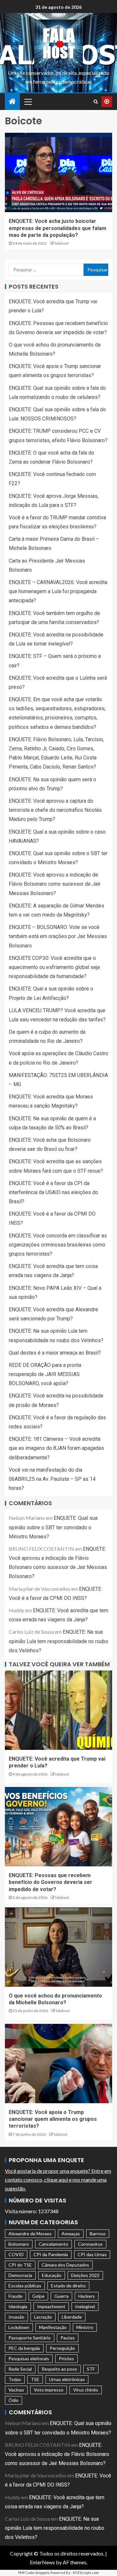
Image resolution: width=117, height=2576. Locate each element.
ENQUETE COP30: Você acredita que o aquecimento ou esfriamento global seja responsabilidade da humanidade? (54, 967)
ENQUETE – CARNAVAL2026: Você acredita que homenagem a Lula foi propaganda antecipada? (58, 591)
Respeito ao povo (59, 2369)
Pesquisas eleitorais (29, 2358)
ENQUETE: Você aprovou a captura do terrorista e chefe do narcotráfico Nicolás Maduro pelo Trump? (55, 810)
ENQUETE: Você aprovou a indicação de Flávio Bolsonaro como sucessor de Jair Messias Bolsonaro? (55, 884)
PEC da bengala (24, 2348)
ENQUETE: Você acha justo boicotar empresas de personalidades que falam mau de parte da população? (58, 228)
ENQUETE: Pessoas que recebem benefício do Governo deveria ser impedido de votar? (51, 1882)
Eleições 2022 (85, 2275)
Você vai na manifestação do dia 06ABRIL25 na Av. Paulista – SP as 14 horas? (52, 1479)
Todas (15, 2379)
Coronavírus (90, 2244)
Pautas (68, 2338)
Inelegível (85, 2306)
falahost (62, 243)
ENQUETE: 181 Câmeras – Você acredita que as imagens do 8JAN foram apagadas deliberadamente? (56, 1448)
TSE (35, 2379)
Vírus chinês (86, 2390)
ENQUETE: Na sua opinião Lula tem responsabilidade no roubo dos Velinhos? (58, 1641)
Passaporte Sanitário (30, 2338)
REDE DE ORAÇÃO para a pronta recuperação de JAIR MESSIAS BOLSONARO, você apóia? (45, 1374)
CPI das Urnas (92, 2254)
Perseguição (62, 2348)
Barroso (98, 2234)
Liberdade (72, 2317)
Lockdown (19, 2327)
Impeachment (51, 2306)
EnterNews (42, 2562)
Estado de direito (68, 2286)
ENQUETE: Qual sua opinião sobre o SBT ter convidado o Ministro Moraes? (53, 1527)
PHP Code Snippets (34, 2573)
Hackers (87, 2296)
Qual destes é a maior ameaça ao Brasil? (55, 1353)
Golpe (38, 2296)
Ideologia (18, 2306)
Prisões (66, 2358)
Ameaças (71, 2234)
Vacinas (16, 2390)
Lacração (43, 2317)
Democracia (20, 2275)
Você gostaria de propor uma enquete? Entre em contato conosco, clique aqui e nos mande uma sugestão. (58, 2180)
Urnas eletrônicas (67, 2379)
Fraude (15, 2296)
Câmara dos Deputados (65, 2265)
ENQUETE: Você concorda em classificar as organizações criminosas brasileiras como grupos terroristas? (58, 1245)
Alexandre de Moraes (30, 2234)
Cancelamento (53, 2244)
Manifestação (53, 2327)
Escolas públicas (25, 2286)
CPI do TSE (20, 2265)
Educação (52, 2275)
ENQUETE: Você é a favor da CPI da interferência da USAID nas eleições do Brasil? (53, 1192)
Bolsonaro (19, 2244)
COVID (16, 2254)
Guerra (61, 2296)
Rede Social (20, 2369)
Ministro (85, 2327)
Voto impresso (49, 2390)
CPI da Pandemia (51, 2254)
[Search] (96, 102)
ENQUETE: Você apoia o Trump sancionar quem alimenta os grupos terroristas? (53, 2119)
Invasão (16, 2317)
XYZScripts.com (86, 2573)
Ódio (13, 2400)
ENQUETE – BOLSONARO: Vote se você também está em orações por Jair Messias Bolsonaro (58, 936)
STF (91, 2369)
